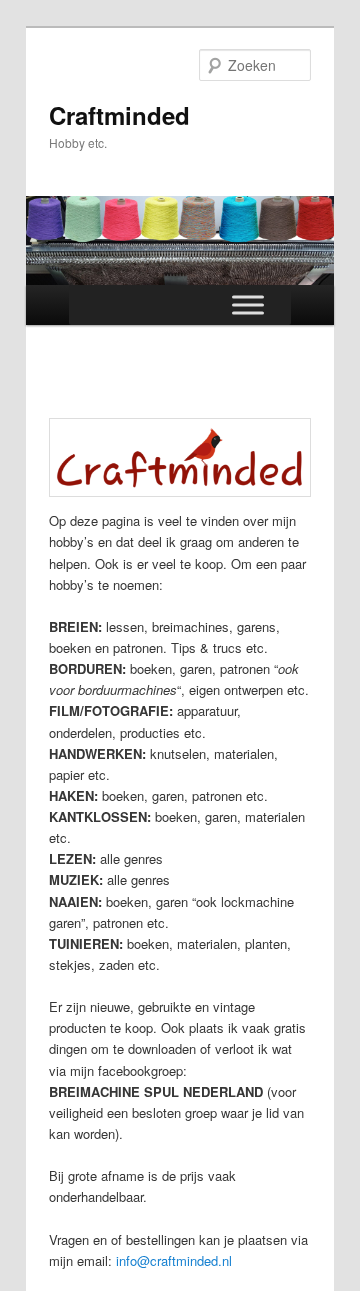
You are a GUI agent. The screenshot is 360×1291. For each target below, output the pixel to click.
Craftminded (119, 115)
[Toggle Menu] (248, 304)
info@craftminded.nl (174, 1260)
